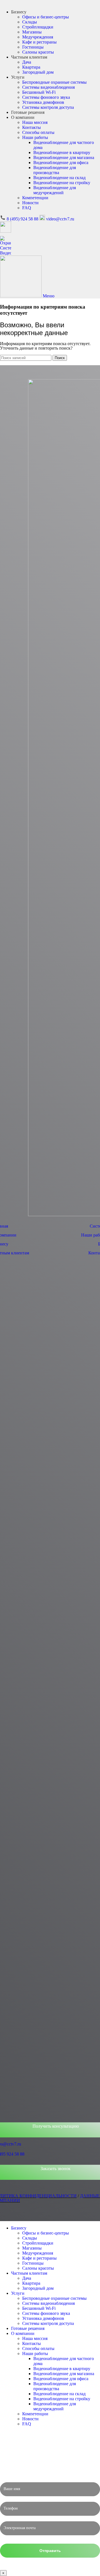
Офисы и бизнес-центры (46, 17)
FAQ (27, 208)
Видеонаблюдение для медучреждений (55, 190)
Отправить (50, 2551)
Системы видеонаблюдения (48, 87)
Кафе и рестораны (39, 42)
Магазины (32, 32)
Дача (27, 62)
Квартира (31, 67)
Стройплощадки (38, 27)
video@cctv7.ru (60, 219)
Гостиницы (33, 47)
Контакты (32, 127)
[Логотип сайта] (6, 253)
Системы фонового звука (46, 97)
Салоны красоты (38, 52)
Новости (30, 203)
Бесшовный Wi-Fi (39, 92)
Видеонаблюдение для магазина (64, 157)
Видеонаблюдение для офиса (61, 163)
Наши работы (35, 137)
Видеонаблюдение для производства (55, 170)
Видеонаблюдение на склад (59, 178)
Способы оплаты (38, 132)
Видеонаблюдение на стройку (62, 183)
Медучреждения (38, 37)
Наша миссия (35, 122)
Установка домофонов (43, 102)
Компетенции (35, 198)
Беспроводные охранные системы (54, 82)
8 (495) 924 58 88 (22, 219)
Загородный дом (38, 72)
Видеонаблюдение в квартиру (62, 152)
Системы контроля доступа (48, 107)
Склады (30, 22)
